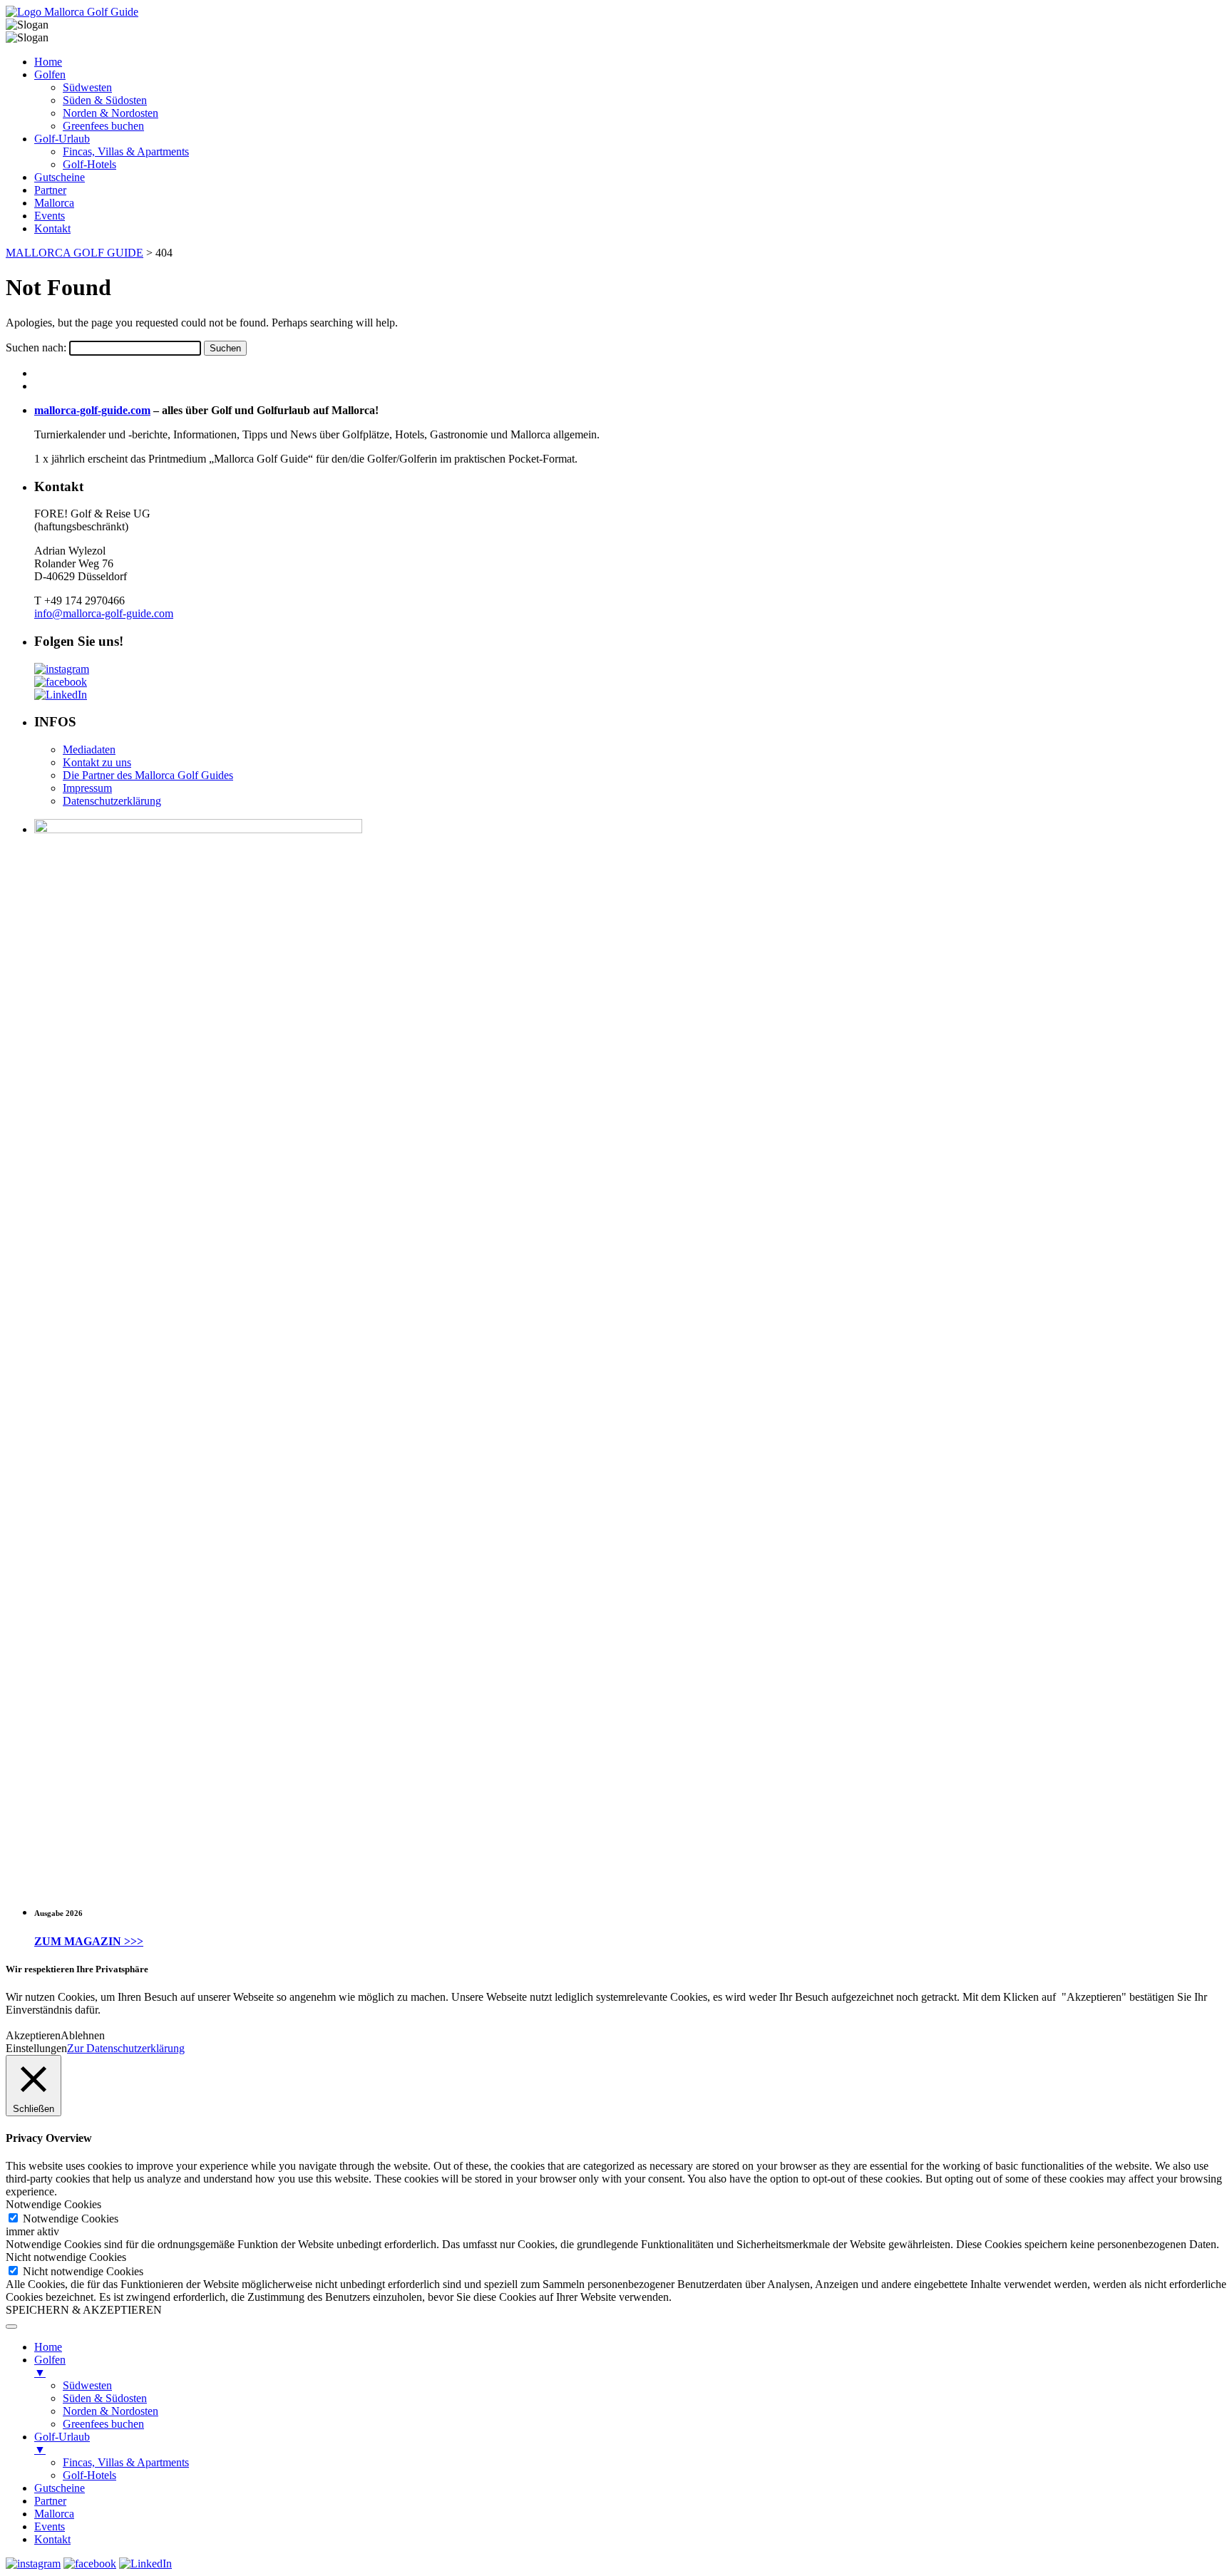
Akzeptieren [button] (33, 2035)
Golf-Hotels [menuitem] (89, 2475)
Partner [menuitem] (50, 2501)
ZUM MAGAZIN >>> (89, 1941)
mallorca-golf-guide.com (92, 410)
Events (50, 216)
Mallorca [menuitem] (54, 2514)
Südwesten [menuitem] (87, 2385)
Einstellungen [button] (36, 2048)
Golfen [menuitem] (50, 2366)
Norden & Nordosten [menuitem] (111, 2411)
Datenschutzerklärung (112, 801)
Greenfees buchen (103, 126)
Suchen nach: (36, 347)
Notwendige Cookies (71, 2219)
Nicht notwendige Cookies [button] (66, 2257)
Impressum (87, 788)
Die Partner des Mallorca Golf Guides (148, 775)
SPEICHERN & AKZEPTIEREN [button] (84, 2310)
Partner (50, 190)
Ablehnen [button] (83, 2035)
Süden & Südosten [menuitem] (105, 2398)
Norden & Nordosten (111, 113)
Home (48, 62)
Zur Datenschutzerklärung (126, 2048)
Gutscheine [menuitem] (60, 2488)
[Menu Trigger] (11, 2327)
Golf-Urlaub (62, 139)
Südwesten (87, 87)
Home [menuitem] (48, 2347)
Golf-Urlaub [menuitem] (62, 2443)
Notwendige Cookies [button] (53, 2204)
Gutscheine (60, 177)
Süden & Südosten (105, 100)
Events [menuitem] (50, 2526)
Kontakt (52, 228)
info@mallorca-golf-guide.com (104, 613)
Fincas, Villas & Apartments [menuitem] (126, 2462)
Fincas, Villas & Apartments (126, 151)
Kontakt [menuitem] (52, 2539)
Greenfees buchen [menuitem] (103, 2424)
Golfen (50, 74)
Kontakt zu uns (97, 762)
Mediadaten (89, 749)
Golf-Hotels (89, 164)
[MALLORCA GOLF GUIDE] (72, 12)
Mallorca (54, 203)
